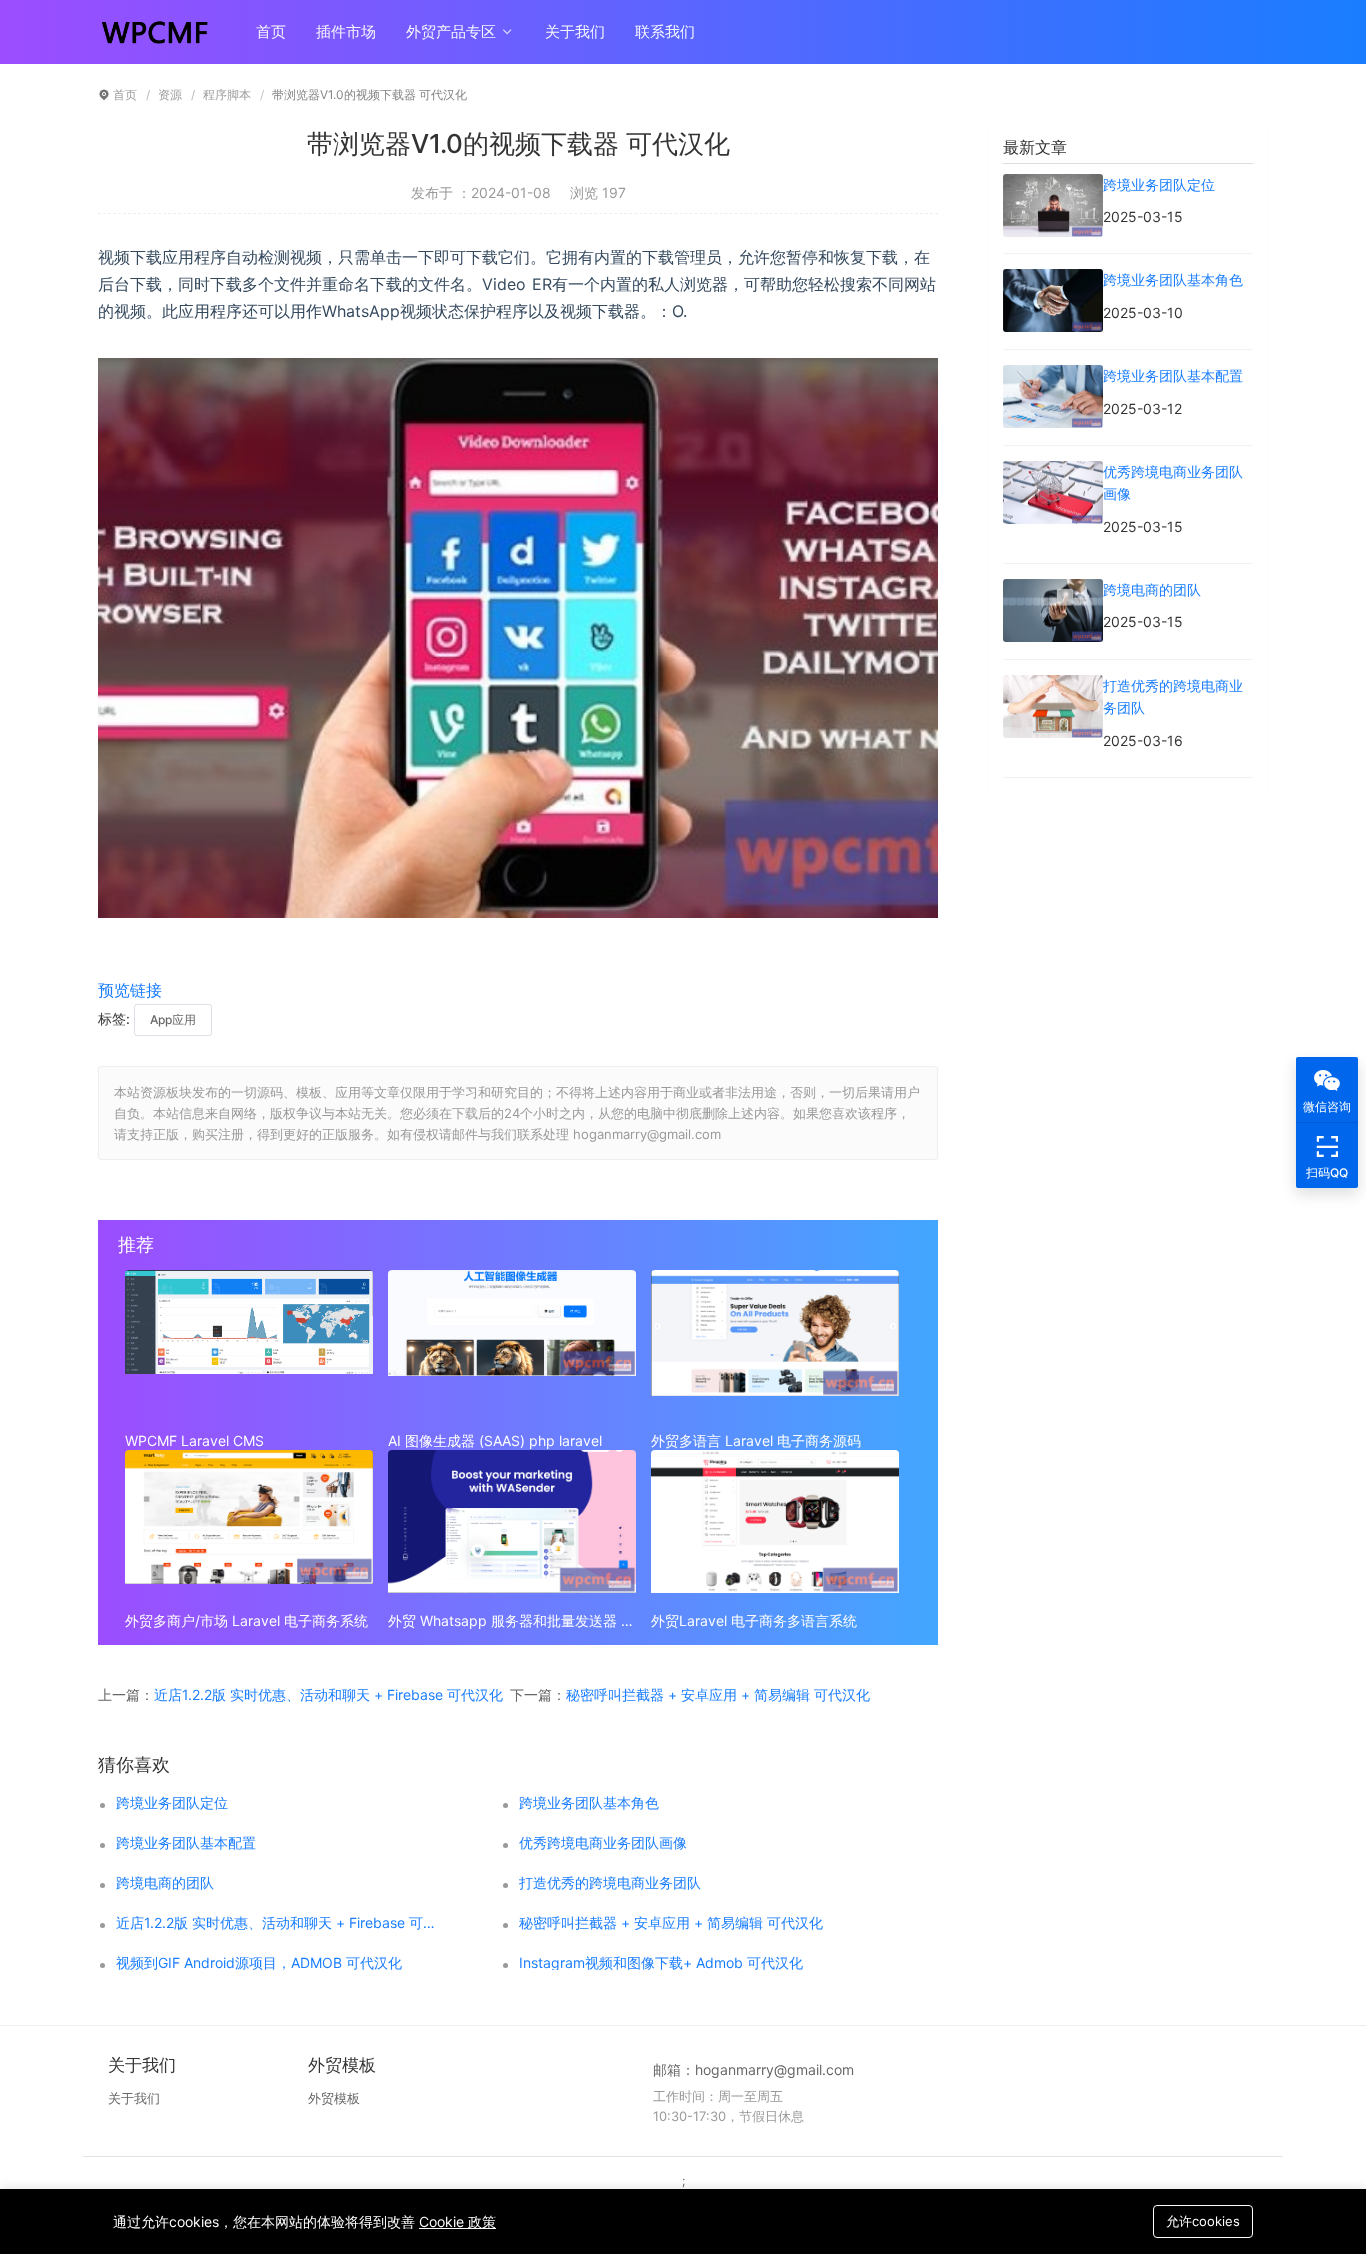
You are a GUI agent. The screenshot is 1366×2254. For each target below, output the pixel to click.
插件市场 (346, 31)
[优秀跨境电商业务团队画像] (1053, 471)
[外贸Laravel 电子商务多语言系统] (775, 1526)
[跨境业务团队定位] (1053, 184)
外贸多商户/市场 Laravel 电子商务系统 (246, 1620)
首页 (271, 31)
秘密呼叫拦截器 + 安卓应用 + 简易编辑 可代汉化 (718, 1694)
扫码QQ (1327, 1172)
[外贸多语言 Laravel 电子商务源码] (775, 1346)
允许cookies (1203, 2221)
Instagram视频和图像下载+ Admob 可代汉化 (661, 1963)
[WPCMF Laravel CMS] (249, 1346)
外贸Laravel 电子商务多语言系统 (754, 1620)
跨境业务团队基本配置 (186, 1843)
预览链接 (130, 990)
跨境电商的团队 (165, 1883)
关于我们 (575, 31)
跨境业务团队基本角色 (589, 1803)
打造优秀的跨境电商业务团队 (610, 1883)
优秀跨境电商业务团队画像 (603, 1843)
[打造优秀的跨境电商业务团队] (1053, 685)
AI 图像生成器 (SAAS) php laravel (495, 1440)
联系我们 (665, 31)
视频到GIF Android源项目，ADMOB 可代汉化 (259, 1963)
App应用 (173, 1019)
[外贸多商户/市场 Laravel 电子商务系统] (249, 1526)
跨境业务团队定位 (172, 1803)
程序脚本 (227, 94)
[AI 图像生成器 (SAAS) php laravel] (512, 1346)
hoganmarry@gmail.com (774, 2069)
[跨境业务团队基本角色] (1053, 279)
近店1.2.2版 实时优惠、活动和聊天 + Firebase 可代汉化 (328, 1694)
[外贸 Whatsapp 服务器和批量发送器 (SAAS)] (512, 1526)
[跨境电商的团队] (1053, 589)
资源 (170, 94)
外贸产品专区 (453, 31)
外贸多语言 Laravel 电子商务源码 (756, 1440)
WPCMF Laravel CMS (194, 1440)
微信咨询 (1327, 1106)
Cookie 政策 (457, 2221)
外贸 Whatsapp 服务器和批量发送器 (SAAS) (512, 1620)
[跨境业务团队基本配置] (1053, 375)
